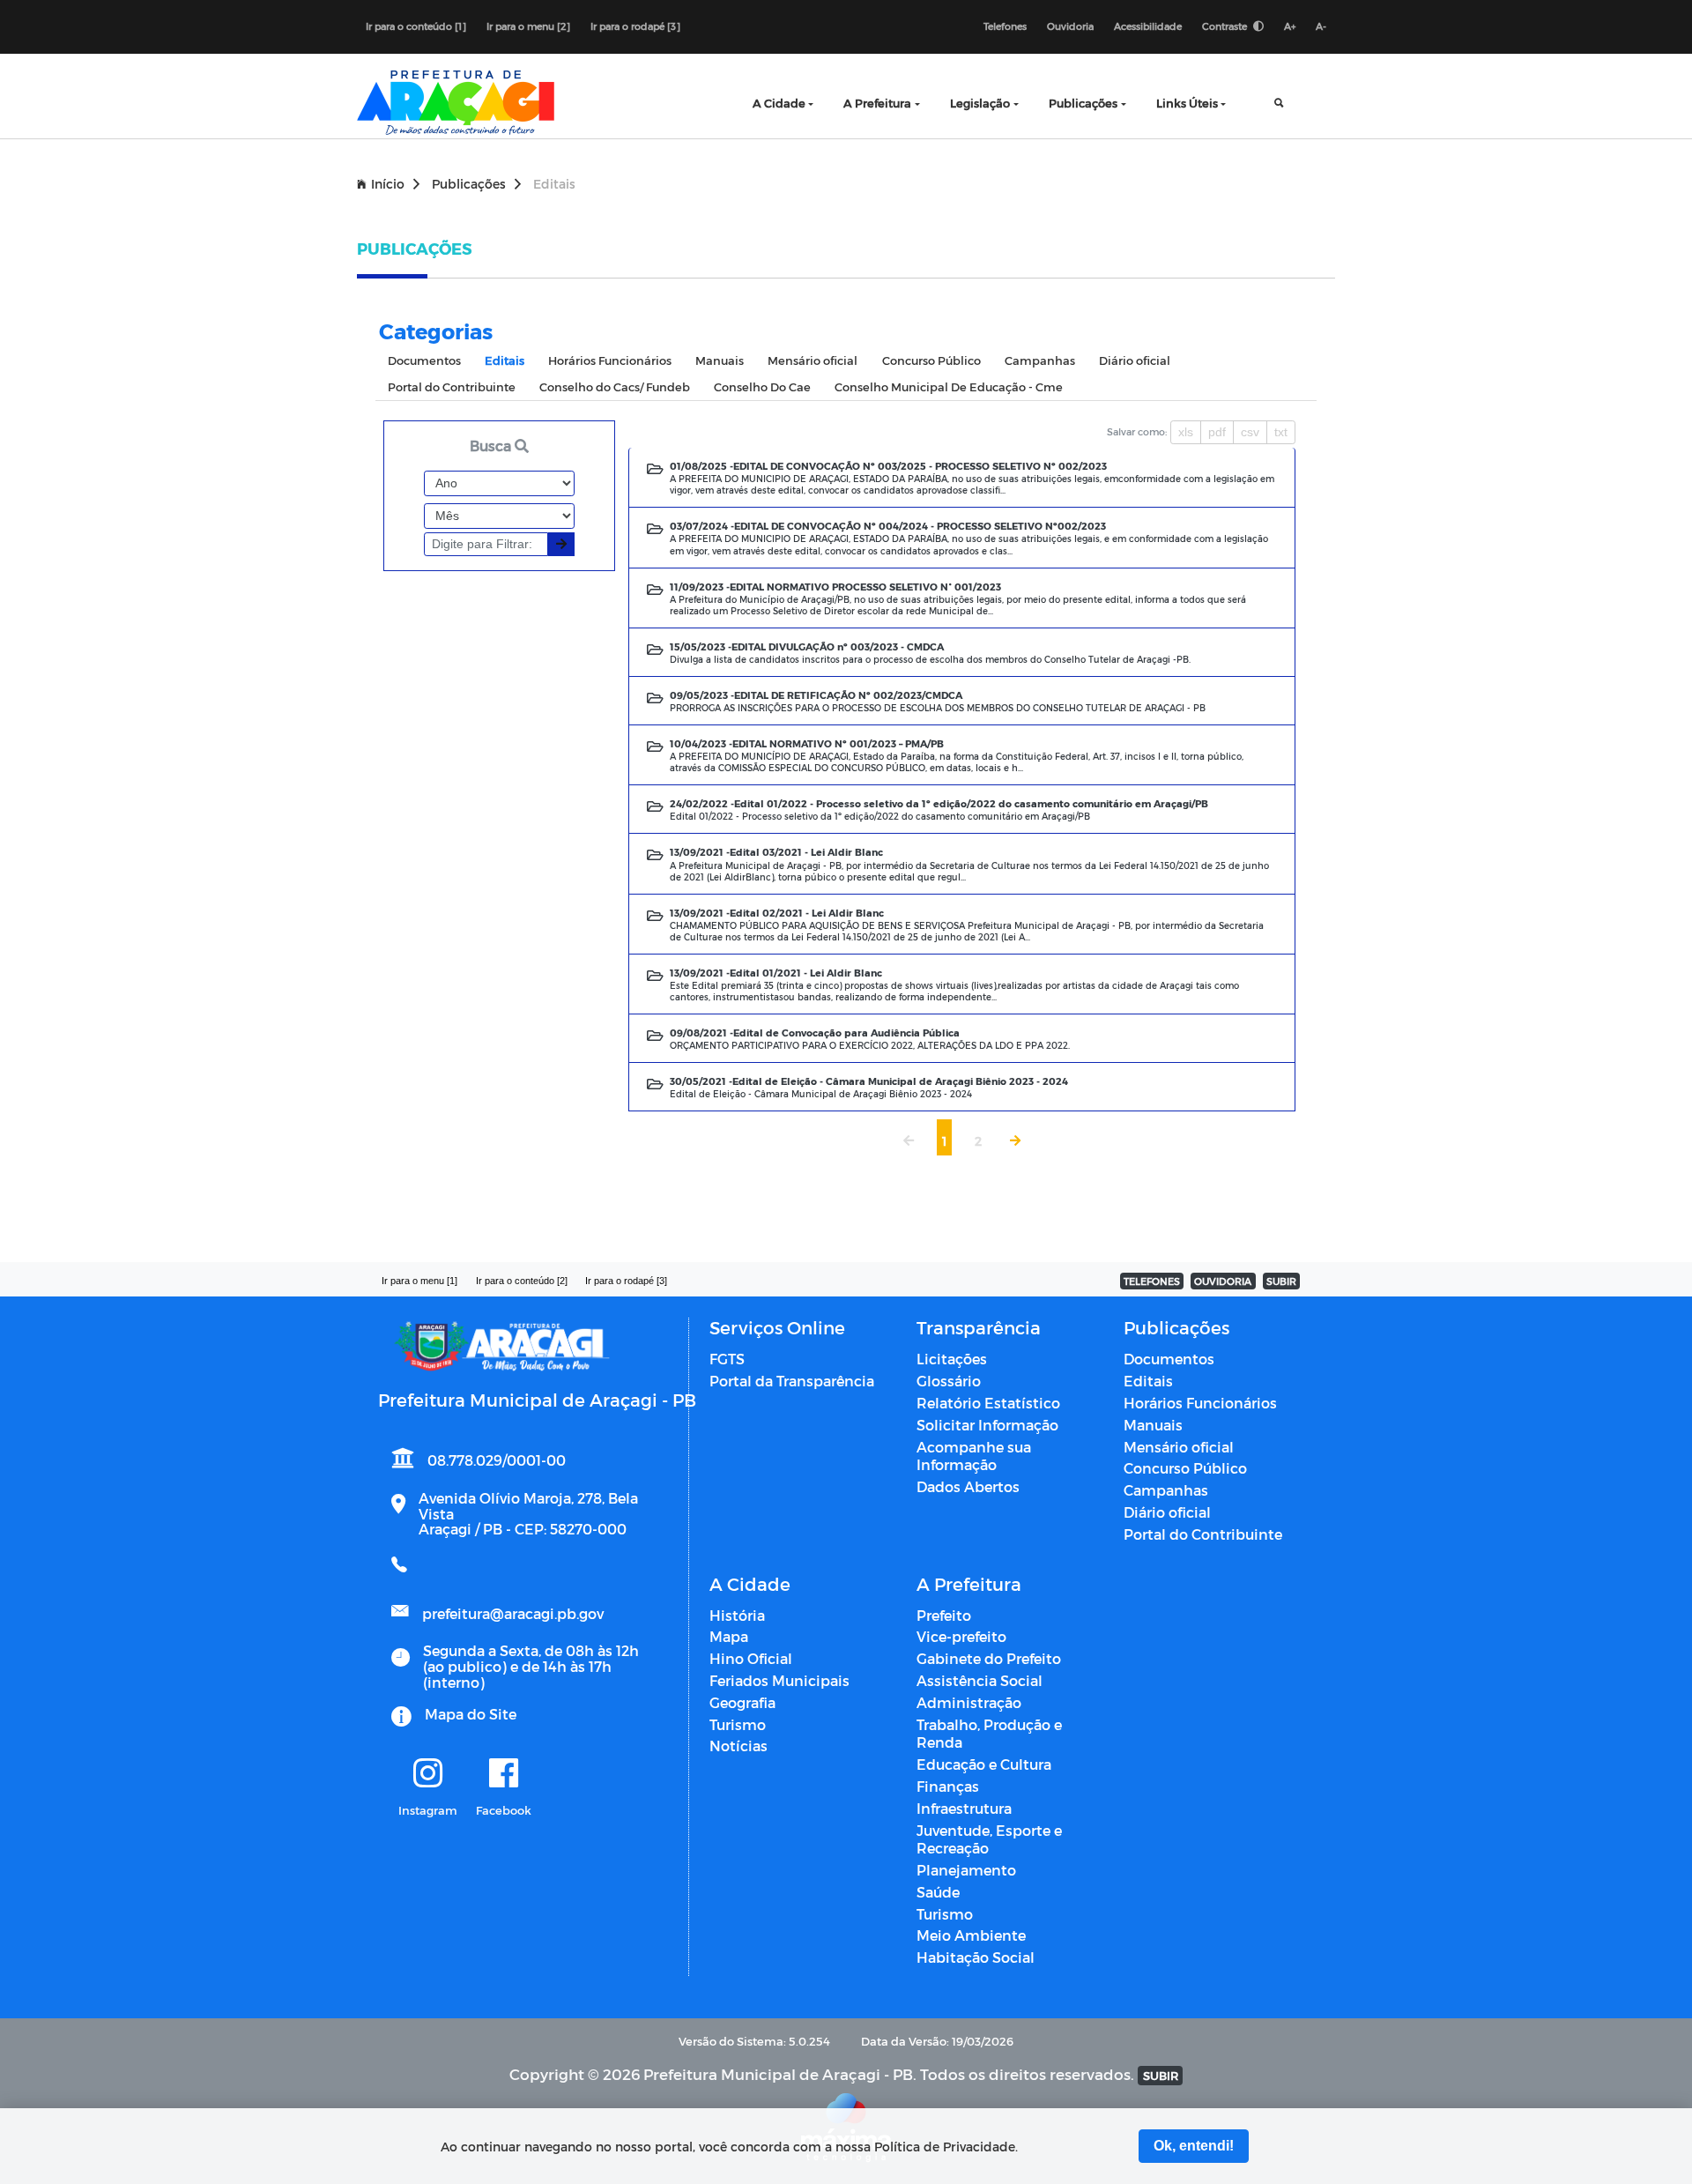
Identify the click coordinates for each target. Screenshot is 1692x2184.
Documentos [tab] (424, 360)
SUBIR (1281, 1281)
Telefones (1005, 26)
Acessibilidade (1148, 26)
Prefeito (944, 1615)
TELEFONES (1152, 1281)
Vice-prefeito (961, 1636)
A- (1321, 26)
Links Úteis (1187, 103)
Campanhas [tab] (1040, 360)
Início (388, 184)
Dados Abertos (968, 1486)
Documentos (1169, 1359)
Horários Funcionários (1200, 1403)
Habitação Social (976, 1957)
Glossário (949, 1381)
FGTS (727, 1359)
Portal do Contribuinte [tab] (452, 386)
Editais (1148, 1381)
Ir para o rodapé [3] (635, 26)
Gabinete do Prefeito (989, 1658)
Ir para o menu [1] (419, 1281)
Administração (969, 1702)
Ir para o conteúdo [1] (416, 26)
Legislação (980, 103)
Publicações (1083, 103)
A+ (1290, 26)
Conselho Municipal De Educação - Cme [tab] (949, 386)
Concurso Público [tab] (931, 360)
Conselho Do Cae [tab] (762, 386)
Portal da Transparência (792, 1381)
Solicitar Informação (987, 1425)
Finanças (948, 1786)
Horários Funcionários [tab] (610, 360)
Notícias (738, 1746)
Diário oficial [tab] (1135, 360)
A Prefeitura (877, 103)
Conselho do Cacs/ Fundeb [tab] (615, 386)
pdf (1217, 432)
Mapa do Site (471, 1714)
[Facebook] (504, 1774)
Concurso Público (1185, 1468)
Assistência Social (980, 1680)
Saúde (938, 1892)
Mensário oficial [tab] (813, 360)
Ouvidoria (1070, 26)
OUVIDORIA (1223, 1281)
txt (1281, 432)
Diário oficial (1167, 1512)
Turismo (738, 1724)
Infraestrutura (964, 1808)
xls (1186, 432)
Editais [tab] (505, 360)
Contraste (1226, 26)
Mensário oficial (1179, 1447)
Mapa (729, 1636)
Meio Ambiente (971, 1935)
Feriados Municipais (779, 1680)
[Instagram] (428, 1774)
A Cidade (779, 103)
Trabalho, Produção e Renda (989, 1734)
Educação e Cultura (984, 1764)
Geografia (742, 1702)
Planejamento (966, 1870)
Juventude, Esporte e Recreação (989, 1839)
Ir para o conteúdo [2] (522, 1281)
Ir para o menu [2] (528, 26)
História (737, 1615)
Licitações (952, 1359)
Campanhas (1166, 1490)
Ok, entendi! (1194, 2146)
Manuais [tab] (720, 360)
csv (1250, 432)
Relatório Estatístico (988, 1403)
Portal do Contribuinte (1203, 1534)
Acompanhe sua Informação (974, 1456)
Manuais (1153, 1425)
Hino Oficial (751, 1658)
